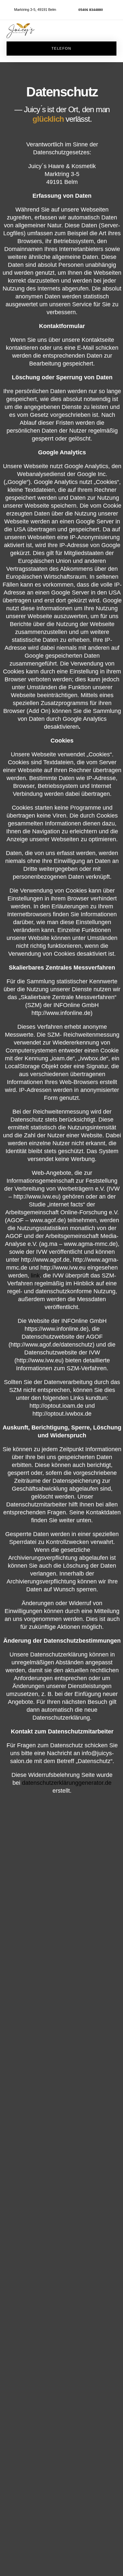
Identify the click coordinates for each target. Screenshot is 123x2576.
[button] (113, 31)
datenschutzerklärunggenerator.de (67, 1783)
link (35, 1275)
